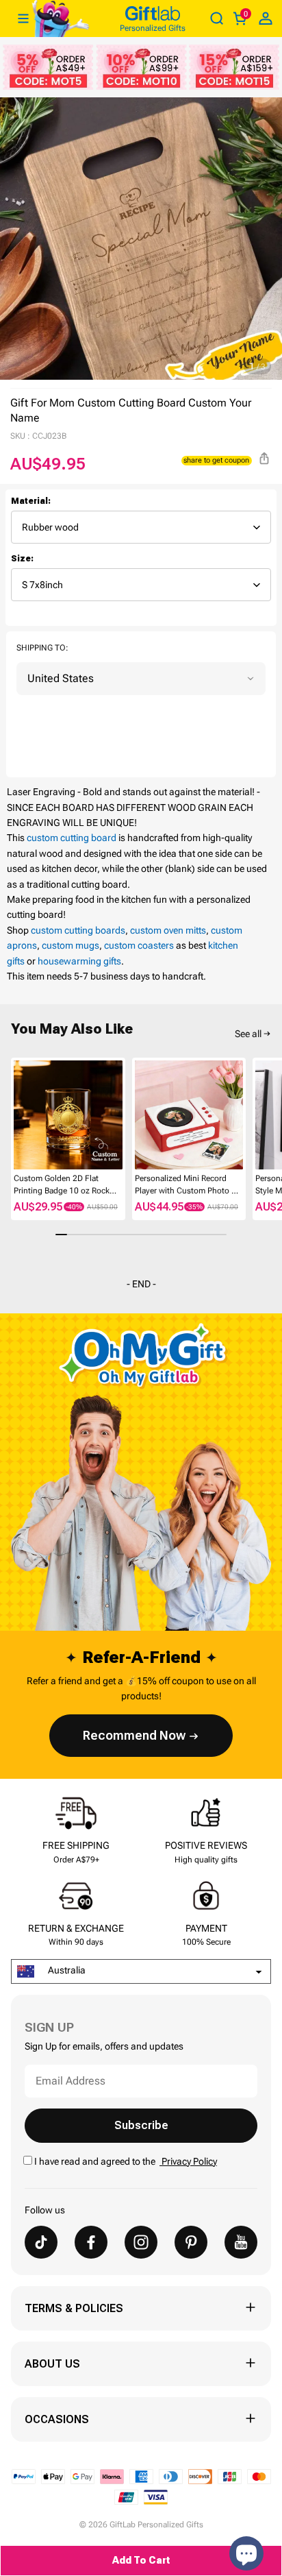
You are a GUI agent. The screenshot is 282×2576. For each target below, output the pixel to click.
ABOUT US (52, 2364)
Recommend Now (134, 1735)
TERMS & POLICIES (74, 2308)
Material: (31, 501)
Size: (22, 559)
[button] (16, 1115)
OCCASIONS (57, 2419)
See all (248, 1034)
